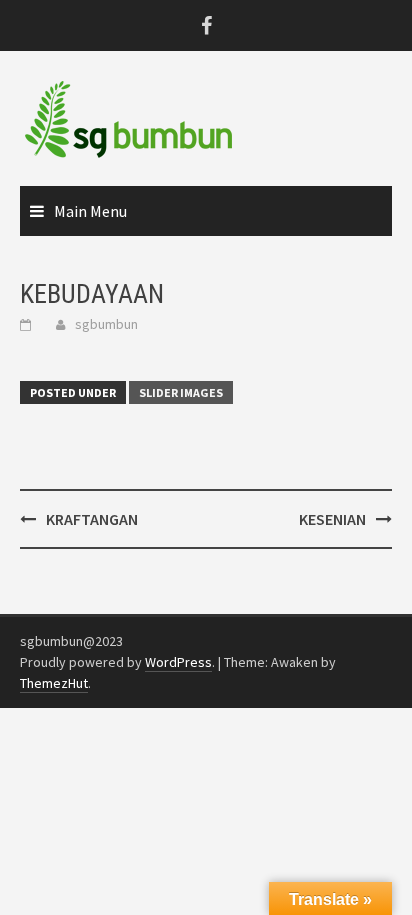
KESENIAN (332, 519)
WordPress (178, 662)
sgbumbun (106, 324)
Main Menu (90, 211)
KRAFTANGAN (92, 519)
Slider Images (181, 392)
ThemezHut (54, 683)
